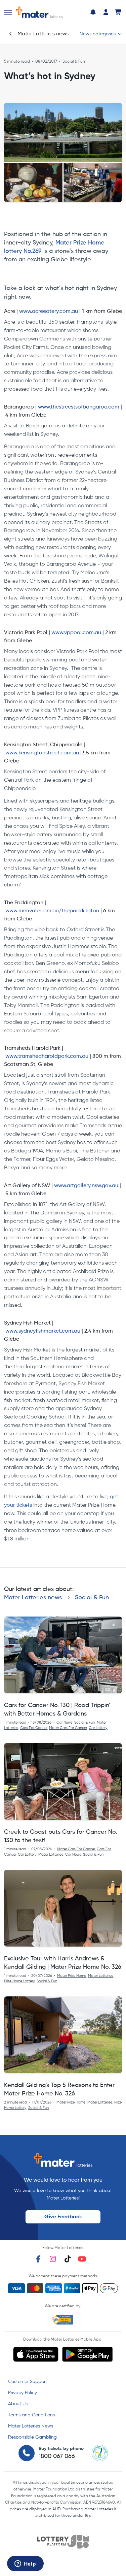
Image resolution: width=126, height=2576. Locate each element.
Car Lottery (98, 1728)
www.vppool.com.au (76, 633)
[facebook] (38, 2259)
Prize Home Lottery (19, 1981)
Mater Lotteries (51, 1855)
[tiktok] (68, 2259)
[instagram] (53, 2259)
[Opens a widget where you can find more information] (25, 2564)
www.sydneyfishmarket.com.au (43, 1331)
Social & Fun (74, 62)
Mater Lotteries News (31, 2426)
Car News (64, 1723)
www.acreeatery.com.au (49, 312)
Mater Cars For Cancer (68, 1728)
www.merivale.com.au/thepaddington (52, 911)
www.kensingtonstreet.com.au (42, 753)
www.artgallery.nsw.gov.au (86, 1186)
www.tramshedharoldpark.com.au (47, 1056)
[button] (8, 13)
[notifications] (93, 12)
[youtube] (82, 2259)
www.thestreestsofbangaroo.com (79, 407)
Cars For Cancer (34, 1728)
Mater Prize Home (72, 1976)
